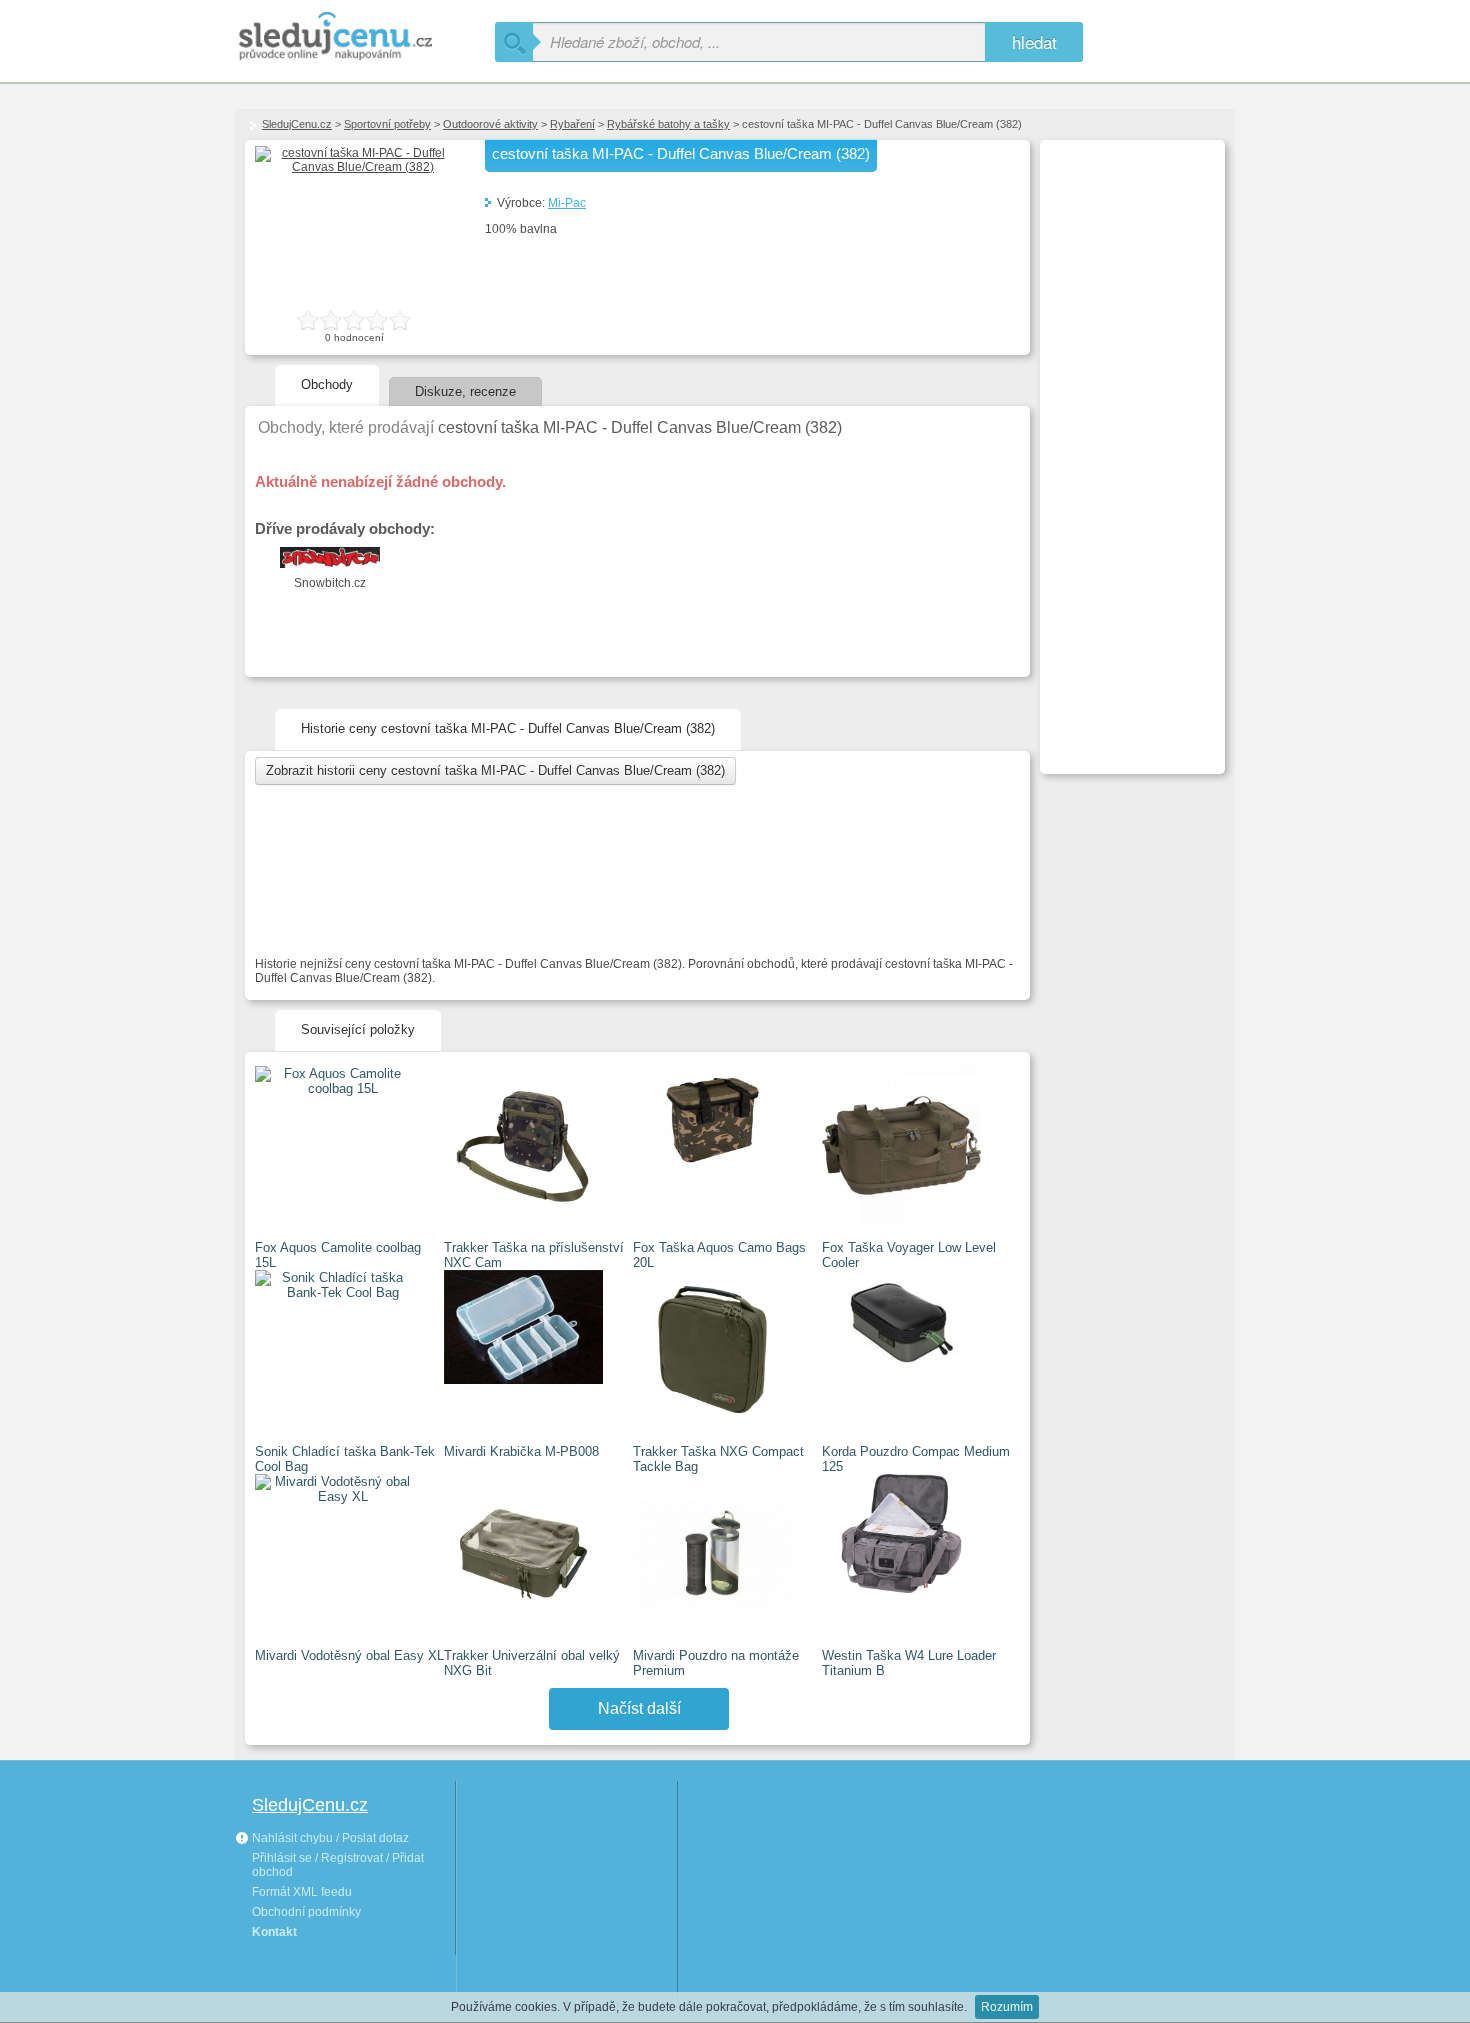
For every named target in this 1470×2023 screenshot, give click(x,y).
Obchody (327, 384)
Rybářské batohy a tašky (668, 124)
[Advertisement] (1130, 446)
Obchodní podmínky (306, 1912)
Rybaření (572, 124)
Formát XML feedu (302, 1892)
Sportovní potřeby (387, 124)
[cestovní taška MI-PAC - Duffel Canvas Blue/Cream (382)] (355, 167)
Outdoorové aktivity (490, 124)
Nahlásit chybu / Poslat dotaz (329, 1838)
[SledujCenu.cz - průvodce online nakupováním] (365, 37)
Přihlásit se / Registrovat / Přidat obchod (338, 1865)
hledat (1034, 41)
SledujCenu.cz (297, 124)
